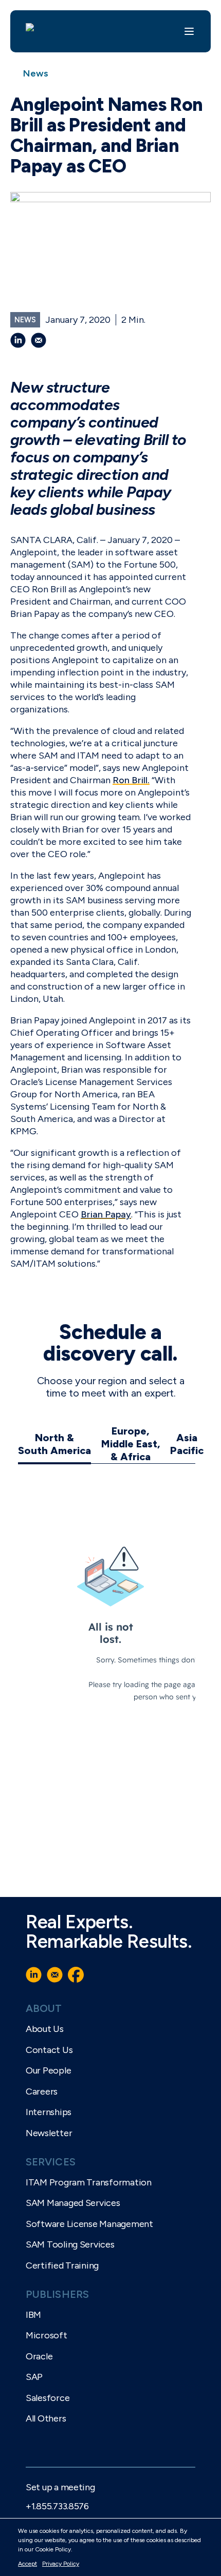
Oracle (39, 2356)
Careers (42, 2091)
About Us (45, 2029)
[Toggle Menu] (189, 31)
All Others (46, 2418)
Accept (27, 2564)
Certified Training (62, 2265)
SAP (34, 2377)
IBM (33, 2315)
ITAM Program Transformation (89, 2182)
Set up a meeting (60, 2487)
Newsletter (49, 2133)
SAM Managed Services (73, 2203)
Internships (49, 2112)
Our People (48, 2070)
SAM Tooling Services (70, 2244)
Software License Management (89, 2224)
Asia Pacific (187, 1444)
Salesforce (48, 2398)
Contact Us (49, 2050)
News (36, 73)
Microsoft (47, 2335)
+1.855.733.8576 (57, 2506)
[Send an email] (39, 340)
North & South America (54, 1444)
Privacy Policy (61, 2564)
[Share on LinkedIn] (18, 340)
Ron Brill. (131, 780)
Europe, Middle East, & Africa (131, 1444)
